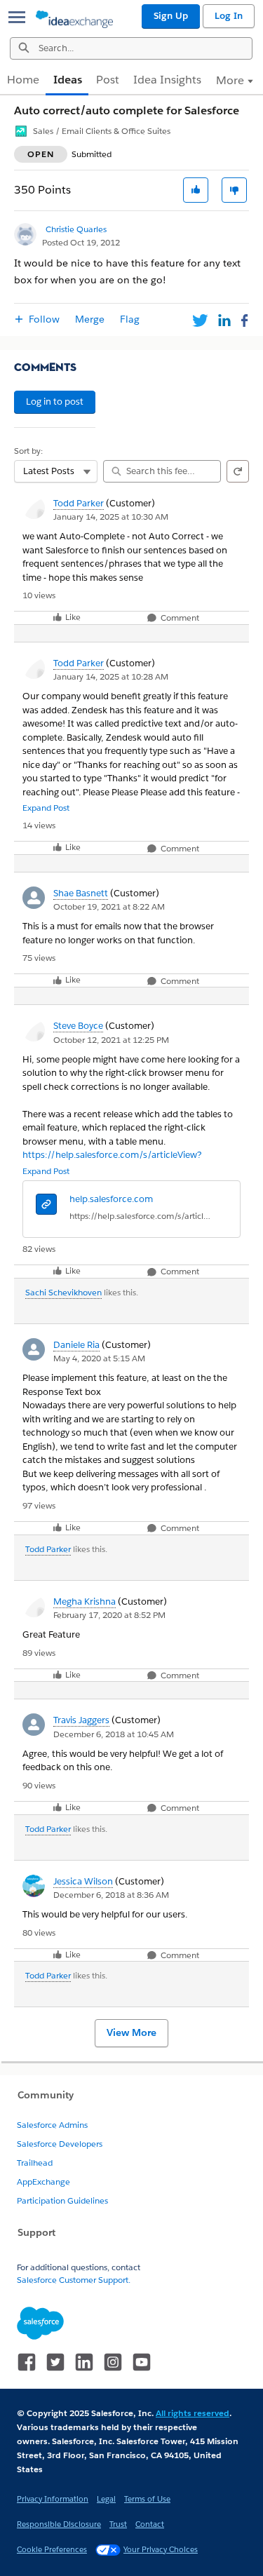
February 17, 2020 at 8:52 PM (109, 1615)
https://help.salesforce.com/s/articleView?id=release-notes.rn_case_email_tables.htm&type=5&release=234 (141, 1216)
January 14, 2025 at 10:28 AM (111, 676)
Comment (179, 618)
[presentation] (46, 1206)
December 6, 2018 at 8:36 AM (111, 1895)
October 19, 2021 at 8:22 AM (109, 906)
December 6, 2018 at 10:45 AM (114, 1734)
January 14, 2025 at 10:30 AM (111, 517)
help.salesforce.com (111, 1199)
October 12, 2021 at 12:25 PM (111, 1040)
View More (131, 2032)
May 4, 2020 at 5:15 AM (99, 1358)
